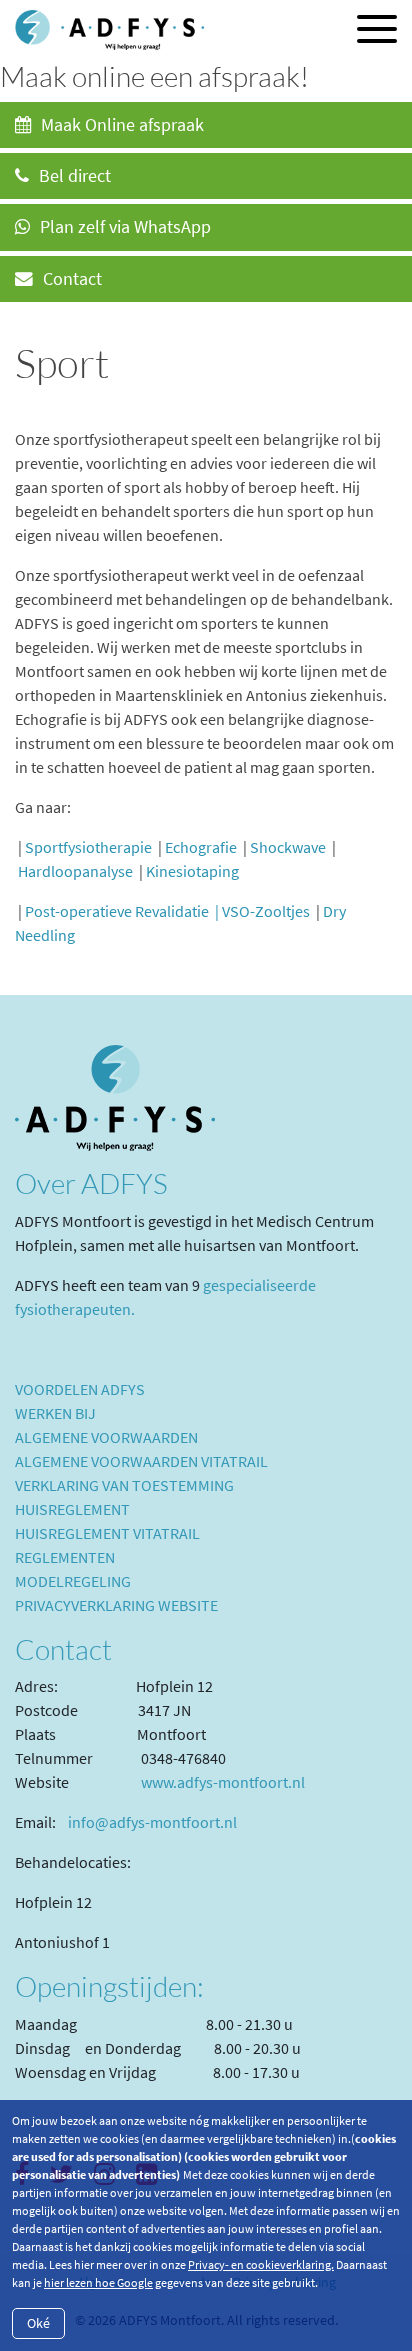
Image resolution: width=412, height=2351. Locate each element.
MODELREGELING (73, 1581)
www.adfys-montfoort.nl (223, 1782)
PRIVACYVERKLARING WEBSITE (116, 1605)
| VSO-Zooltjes (262, 911)
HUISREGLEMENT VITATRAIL (107, 1533)
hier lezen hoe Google (98, 2282)
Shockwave (288, 847)
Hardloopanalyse (75, 871)
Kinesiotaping (192, 871)
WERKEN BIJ (55, 1413)
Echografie (201, 847)
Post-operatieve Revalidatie (117, 911)
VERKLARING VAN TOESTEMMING (124, 1485)
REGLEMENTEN (65, 1557)
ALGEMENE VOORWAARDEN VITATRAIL (141, 1461)
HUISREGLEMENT (72, 1509)
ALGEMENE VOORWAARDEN (106, 1437)
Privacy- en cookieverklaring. (261, 2264)
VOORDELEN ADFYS (80, 1389)
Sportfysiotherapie (88, 847)
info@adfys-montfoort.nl (152, 1822)
